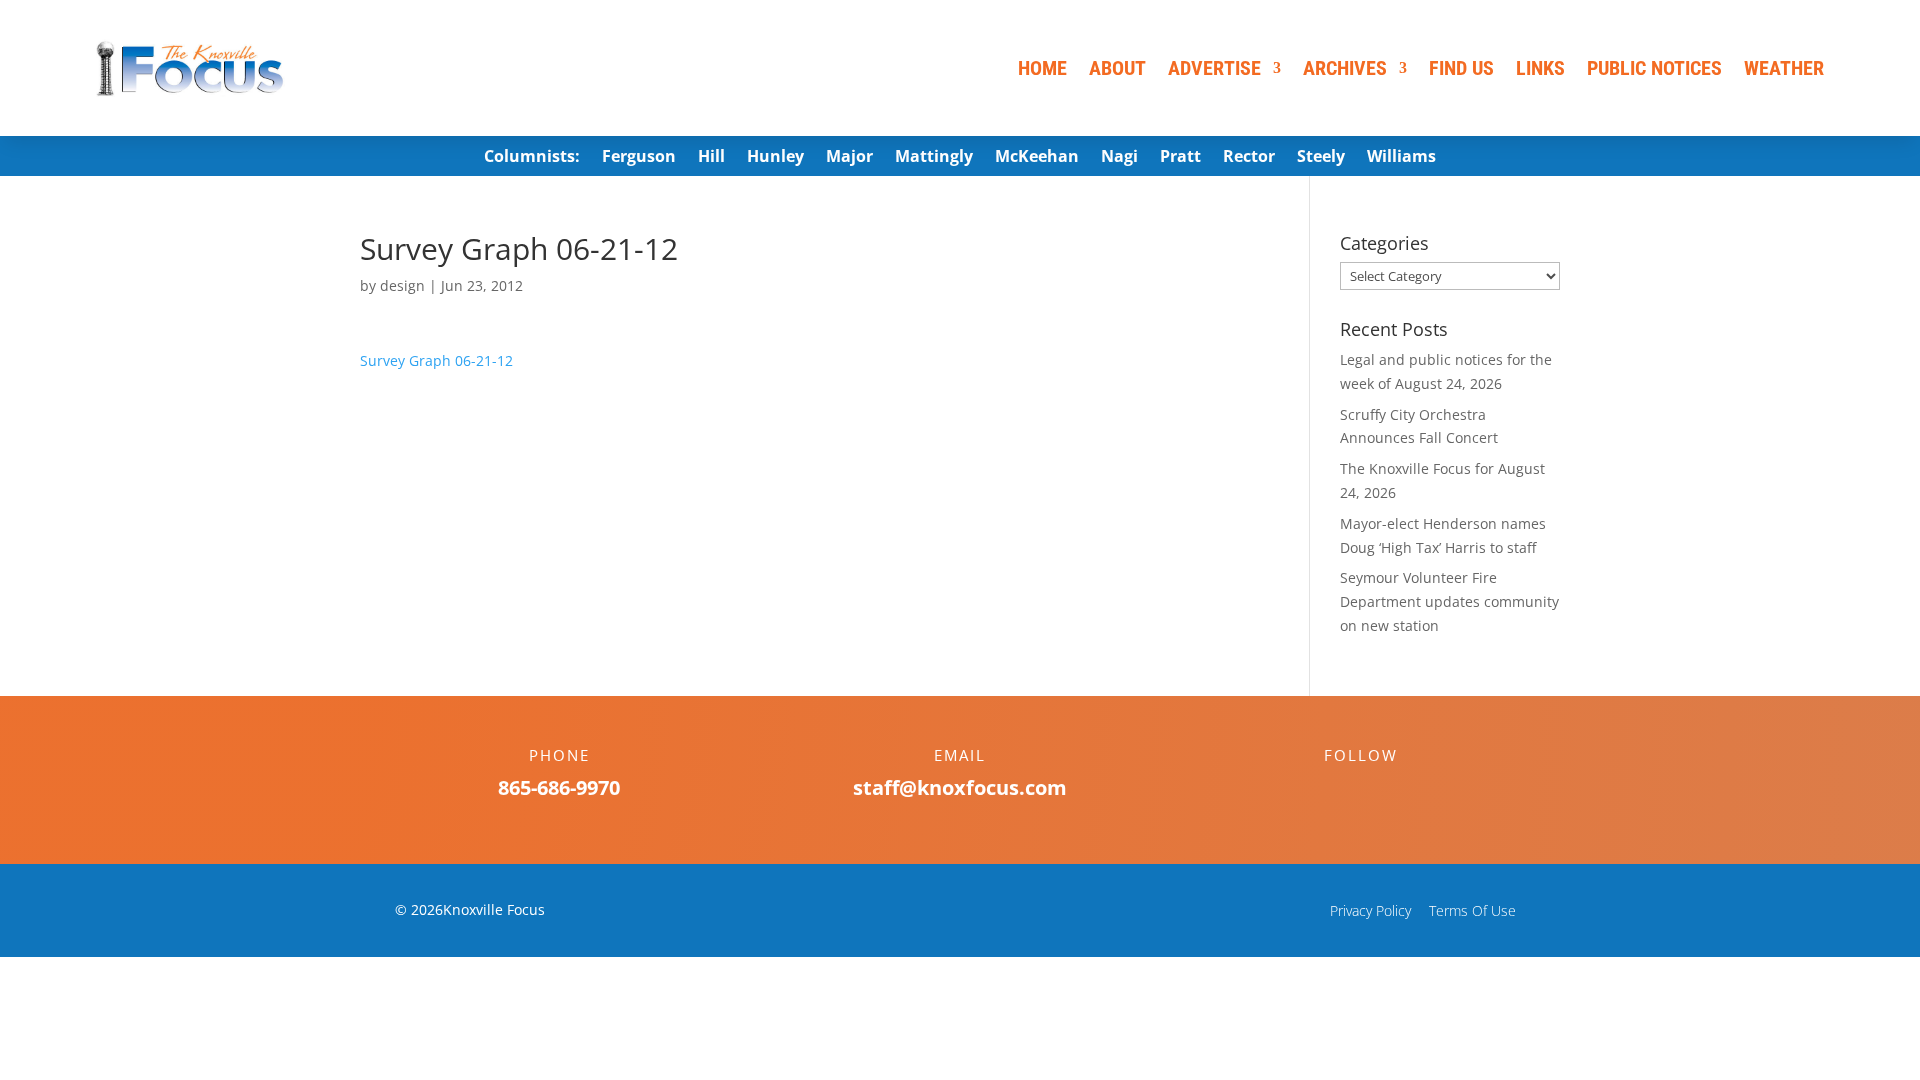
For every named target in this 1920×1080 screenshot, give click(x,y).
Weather (1784, 68)
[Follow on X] (1381, 790)
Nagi (1119, 158)
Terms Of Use (1472, 910)
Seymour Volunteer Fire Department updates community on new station (1449, 601)
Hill (711, 158)
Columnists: (532, 158)
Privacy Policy (1370, 910)
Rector (1249, 158)
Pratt (1180, 158)
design (402, 285)
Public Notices (1654, 68)
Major (849, 158)
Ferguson (639, 158)
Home (1042, 68)
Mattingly (934, 158)
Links (1540, 68)
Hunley (775, 158)
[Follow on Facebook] (1341, 790)
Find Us (1461, 68)
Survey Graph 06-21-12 (436, 360)
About (1117, 68)
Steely (1321, 158)
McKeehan (1037, 158)
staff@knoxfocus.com (960, 787)
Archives (1345, 68)
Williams (1401, 158)
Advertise (1214, 68)
